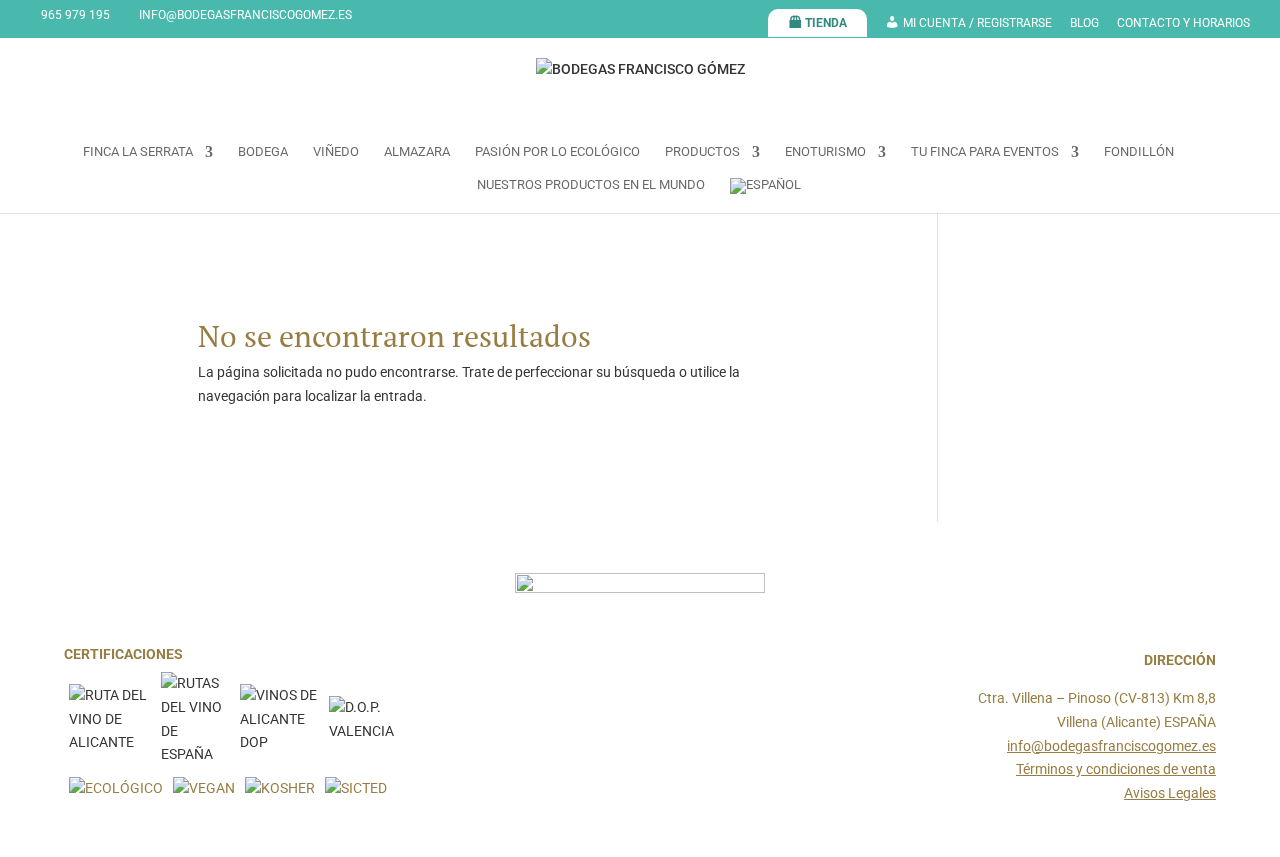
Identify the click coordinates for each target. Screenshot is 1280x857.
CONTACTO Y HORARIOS (1183, 23)
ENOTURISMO (825, 152)
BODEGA (263, 152)
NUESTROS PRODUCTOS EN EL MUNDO (591, 185)
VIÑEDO (336, 152)
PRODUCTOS (702, 152)
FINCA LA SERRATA (138, 152)
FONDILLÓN (1139, 152)
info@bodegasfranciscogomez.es (1111, 746)
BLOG (1084, 23)
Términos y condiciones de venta (1116, 769)
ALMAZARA (417, 152)
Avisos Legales (1170, 793)
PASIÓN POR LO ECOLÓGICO (557, 152)
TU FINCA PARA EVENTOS (985, 152)
